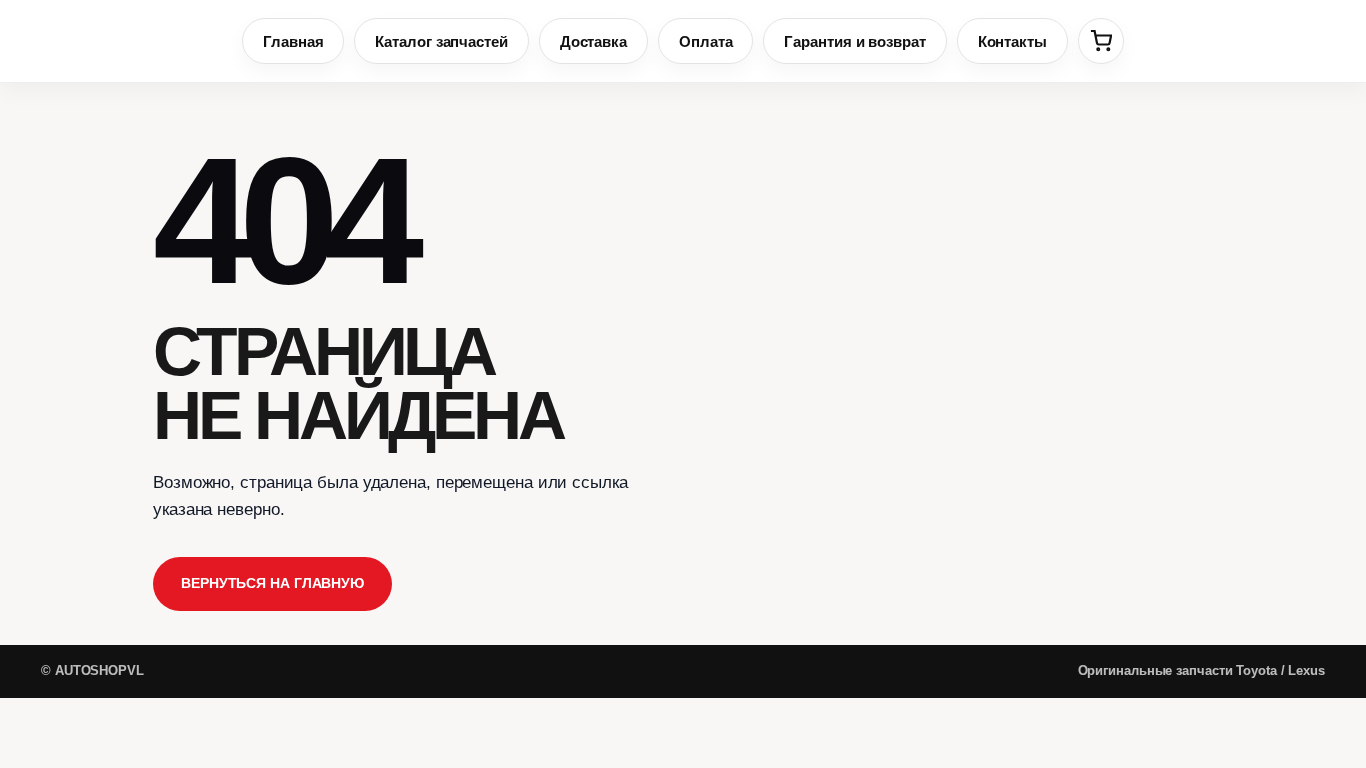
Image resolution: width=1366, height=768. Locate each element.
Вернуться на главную (272, 583)
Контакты (1012, 41)
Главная (293, 41)
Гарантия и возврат (854, 41)
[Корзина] (1101, 41)
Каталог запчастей (441, 41)
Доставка (593, 41)
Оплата (705, 41)
